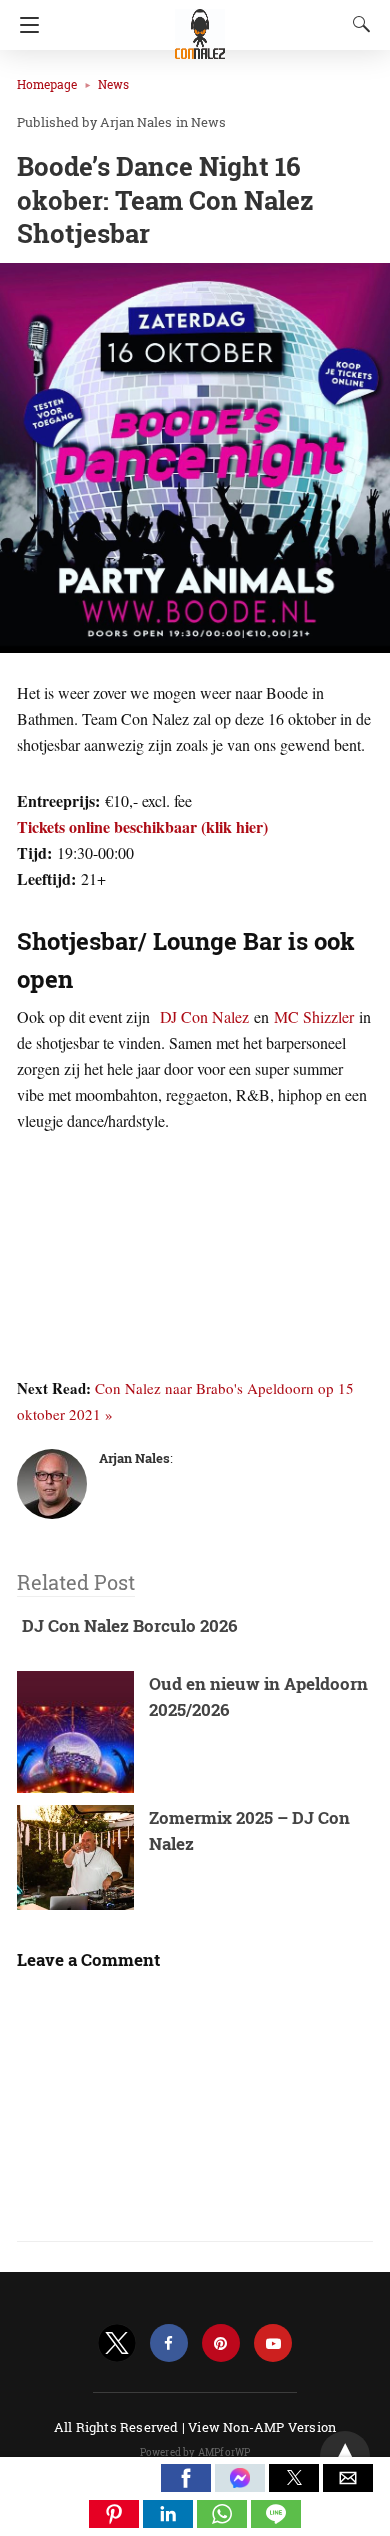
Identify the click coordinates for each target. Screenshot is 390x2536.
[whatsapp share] (224, 2521)
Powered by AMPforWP (195, 2452)
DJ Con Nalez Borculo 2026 (130, 1625)
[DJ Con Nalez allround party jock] (200, 25)
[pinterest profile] (221, 2343)
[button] (186, 2478)
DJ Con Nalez (204, 1016)
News (113, 84)
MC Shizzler (314, 1016)
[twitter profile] (117, 2343)
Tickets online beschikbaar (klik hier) (142, 826)
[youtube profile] (273, 2343)
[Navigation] (24, 25)
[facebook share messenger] (242, 2485)
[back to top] (345, 2456)
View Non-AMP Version (262, 2427)
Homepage (47, 84)
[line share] (276, 2521)
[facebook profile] (169, 2343)
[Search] (357, 24)
